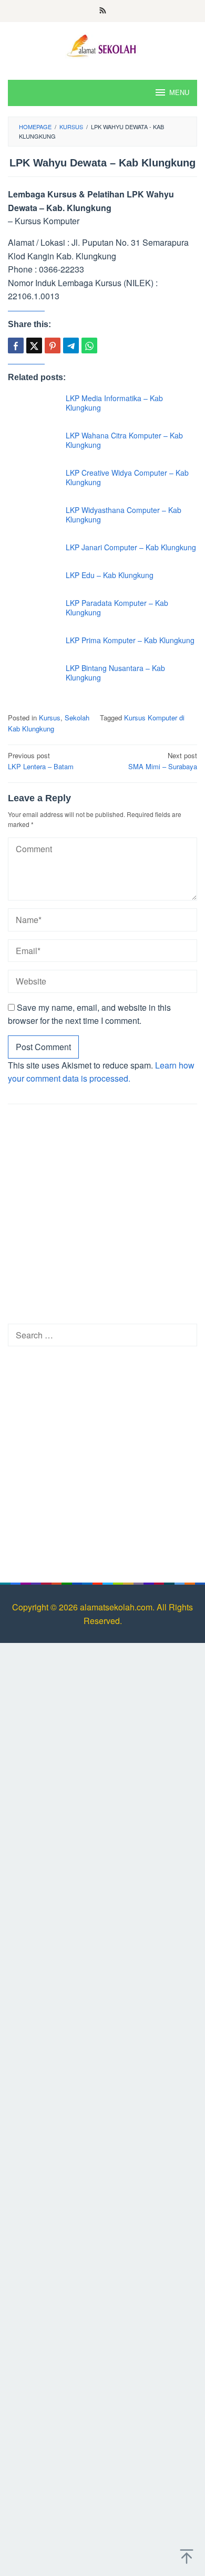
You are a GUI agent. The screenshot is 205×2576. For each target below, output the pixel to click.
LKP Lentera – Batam (41, 761)
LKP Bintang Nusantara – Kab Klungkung (115, 673)
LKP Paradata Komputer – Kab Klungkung (117, 608)
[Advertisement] (102, 1217)
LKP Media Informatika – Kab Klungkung (114, 403)
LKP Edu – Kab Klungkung (110, 575)
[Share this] (16, 345)
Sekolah (77, 718)
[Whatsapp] (89, 345)
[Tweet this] (34, 345)
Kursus (50, 718)
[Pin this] (53, 345)
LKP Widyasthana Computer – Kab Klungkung (124, 515)
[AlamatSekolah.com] (102, 44)
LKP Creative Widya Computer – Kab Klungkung (127, 477)
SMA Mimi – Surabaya (163, 761)
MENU (179, 93)
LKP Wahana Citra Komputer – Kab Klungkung (124, 440)
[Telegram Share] (71, 345)
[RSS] (103, 11)
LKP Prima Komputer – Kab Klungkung (130, 640)
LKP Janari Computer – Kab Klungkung (131, 547)
